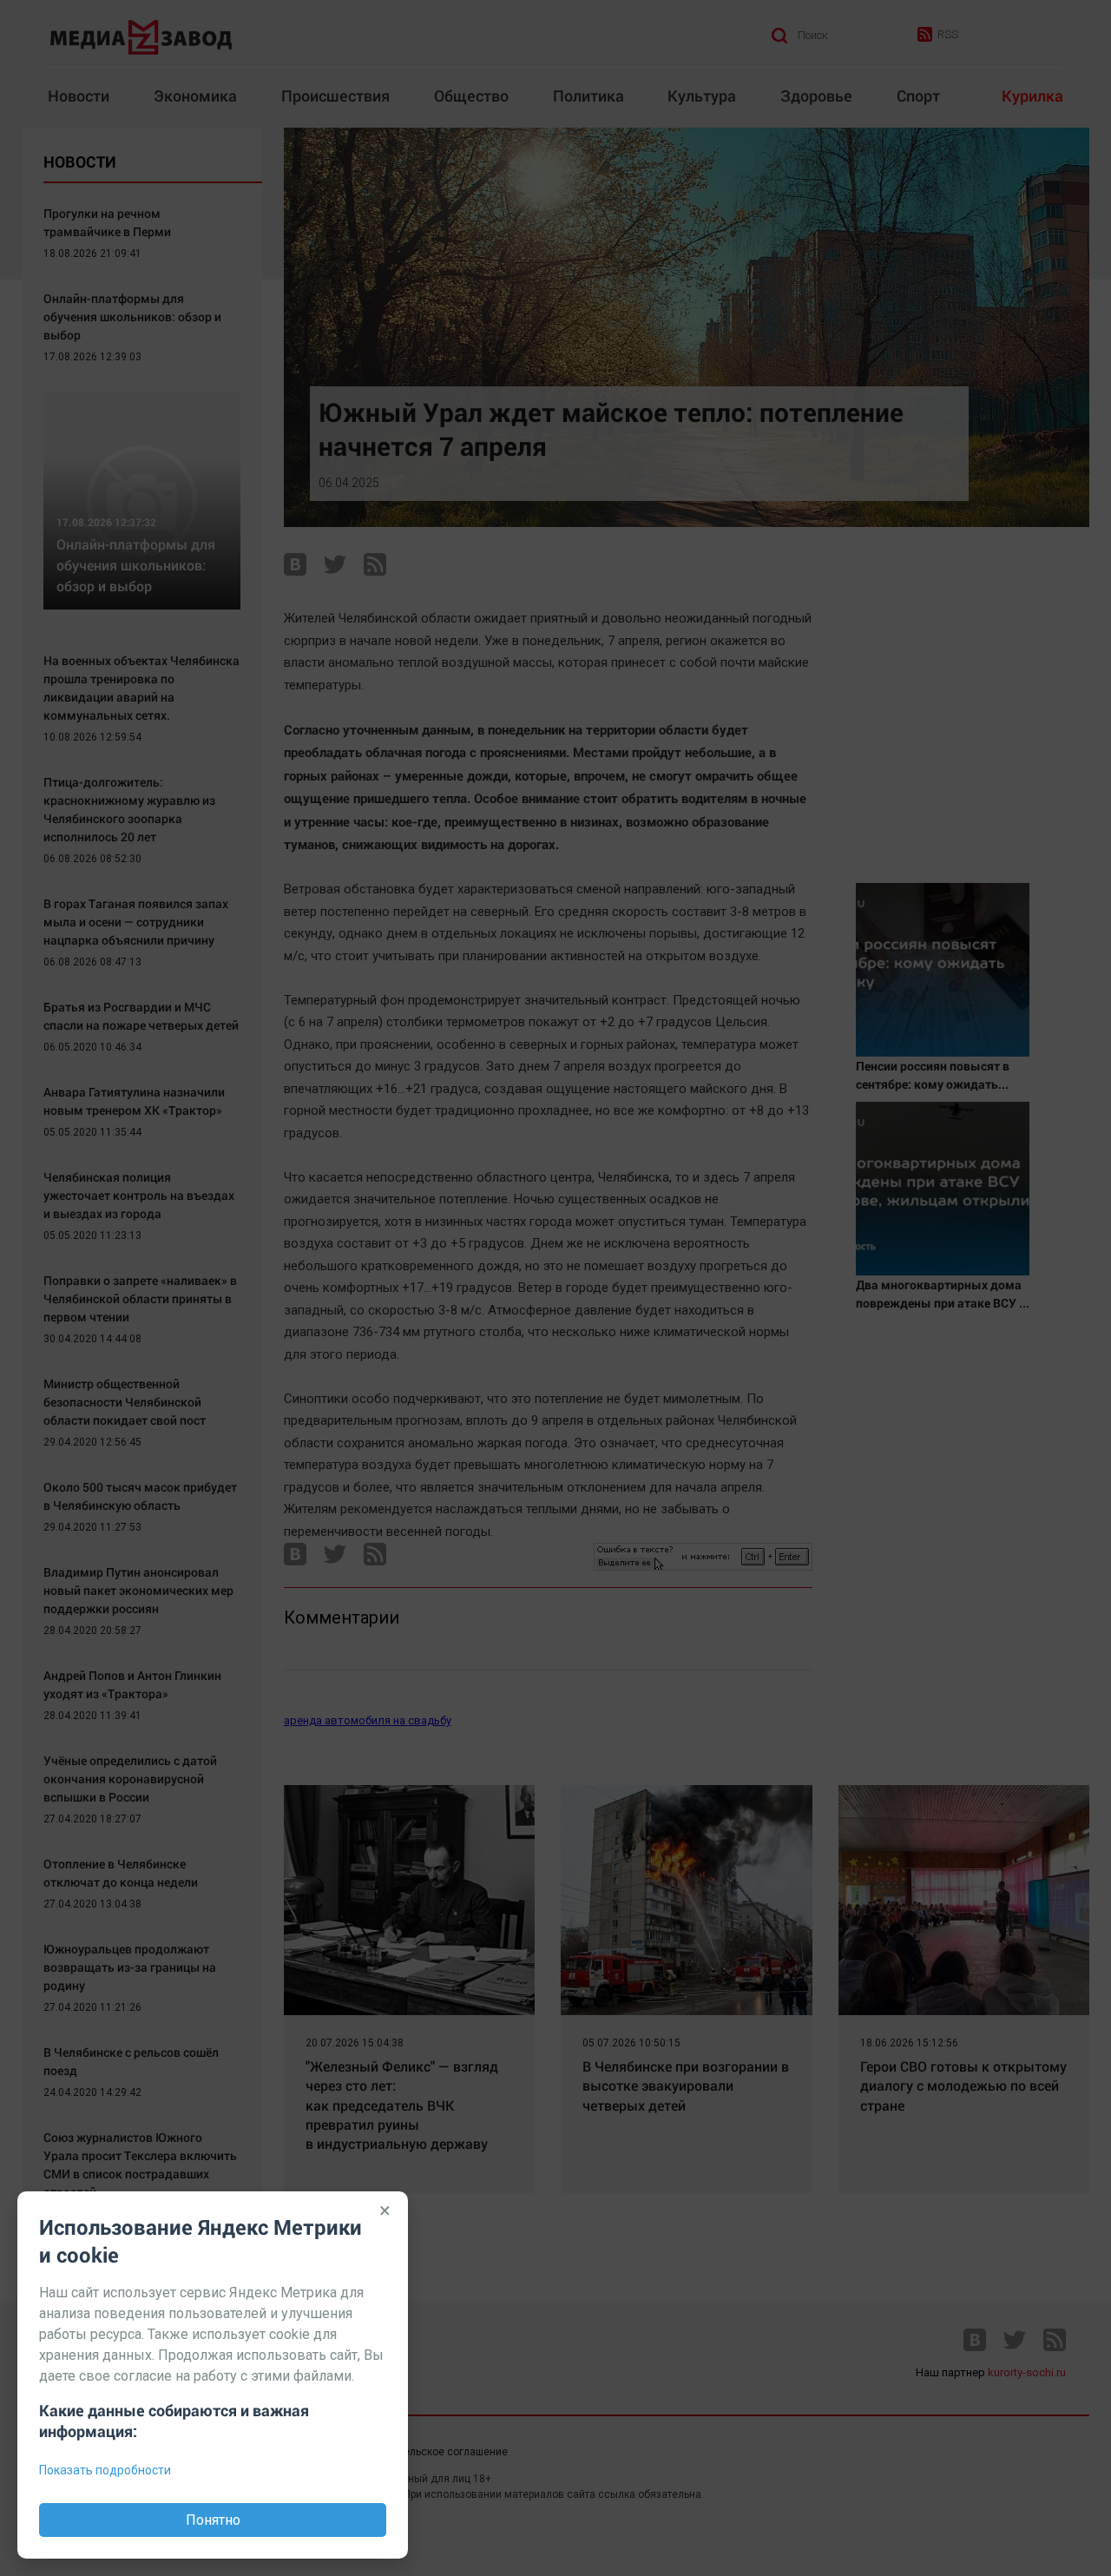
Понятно (213, 2520)
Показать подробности (105, 2470)
